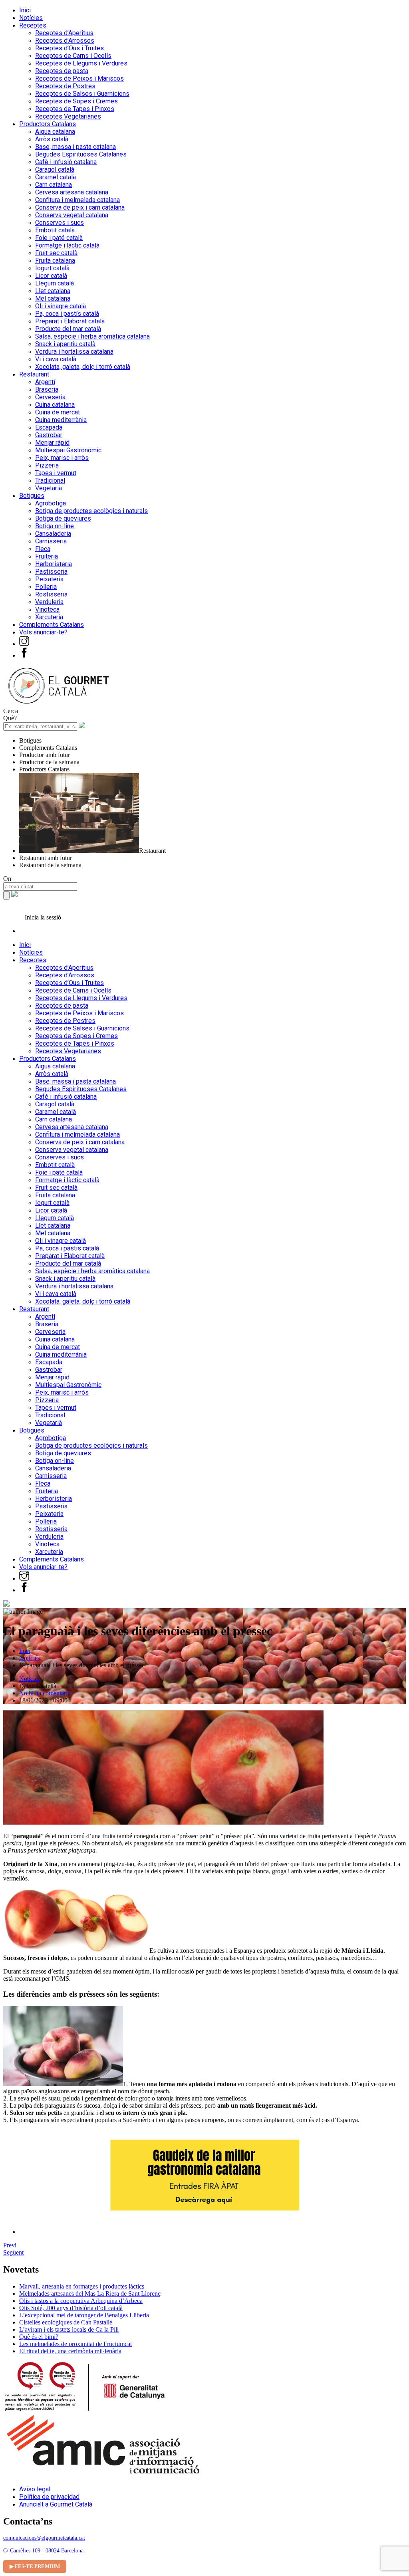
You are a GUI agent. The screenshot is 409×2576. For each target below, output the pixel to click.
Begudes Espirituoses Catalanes (81, 154)
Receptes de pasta (62, 71)
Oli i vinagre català (61, 306)
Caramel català (56, 177)
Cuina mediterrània (61, 420)
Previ (10, 2245)
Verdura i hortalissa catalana (74, 352)
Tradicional (50, 481)
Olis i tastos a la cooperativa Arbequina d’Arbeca (81, 2301)
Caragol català (55, 169)
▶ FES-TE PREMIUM (35, 2566)
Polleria (46, 587)
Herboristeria (54, 564)
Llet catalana (53, 291)
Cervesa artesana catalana (72, 192)
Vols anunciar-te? (43, 632)
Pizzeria (47, 465)
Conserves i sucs (60, 223)
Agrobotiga (51, 503)
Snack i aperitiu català (65, 344)
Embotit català (55, 230)
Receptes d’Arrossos (65, 41)
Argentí (45, 382)
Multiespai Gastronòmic (68, 450)
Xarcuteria (49, 617)
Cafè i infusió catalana (66, 162)
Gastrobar (49, 435)
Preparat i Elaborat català (70, 321)
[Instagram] (24, 644)
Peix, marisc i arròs (62, 458)
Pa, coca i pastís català (67, 314)
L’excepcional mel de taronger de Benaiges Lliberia (84, 2315)
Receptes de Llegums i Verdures (81, 63)
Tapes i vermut (56, 473)
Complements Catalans (52, 625)
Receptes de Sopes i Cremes (76, 101)
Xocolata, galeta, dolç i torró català (83, 367)
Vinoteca (47, 609)
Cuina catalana (55, 405)
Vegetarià (49, 488)
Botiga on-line (55, 526)
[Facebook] (24, 655)
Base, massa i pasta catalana (75, 147)
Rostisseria (51, 594)
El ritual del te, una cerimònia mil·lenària (70, 2351)
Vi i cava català (56, 359)
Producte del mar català (68, 329)
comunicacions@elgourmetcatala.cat (44, 2538)
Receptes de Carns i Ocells (73, 56)
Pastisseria (51, 572)
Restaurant (34, 374)
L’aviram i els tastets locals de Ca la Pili (69, 2329)
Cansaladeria (53, 534)
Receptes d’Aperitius (64, 33)
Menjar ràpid (52, 443)
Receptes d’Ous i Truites (69, 48)
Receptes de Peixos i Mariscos (79, 78)
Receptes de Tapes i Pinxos (75, 109)
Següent (13, 2252)
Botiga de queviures (63, 518)
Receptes (33, 25)
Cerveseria (50, 397)
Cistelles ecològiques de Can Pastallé (66, 2322)
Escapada (49, 427)
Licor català (51, 276)
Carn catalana (54, 185)
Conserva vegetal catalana (72, 215)
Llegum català (55, 283)
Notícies (31, 18)
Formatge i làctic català (67, 245)
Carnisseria (51, 541)
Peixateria (49, 579)
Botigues (32, 496)
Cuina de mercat (58, 412)
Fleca (43, 549)
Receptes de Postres (65, 86)
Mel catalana (53, 298)
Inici (25, 10)
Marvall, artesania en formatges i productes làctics (82, 2286)
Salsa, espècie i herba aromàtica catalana (92, 336)
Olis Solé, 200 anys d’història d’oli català (71, 2308)
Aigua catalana (55, 132)
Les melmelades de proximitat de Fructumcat (75, 2344)
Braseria (47, 389)
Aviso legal (35, 2489)
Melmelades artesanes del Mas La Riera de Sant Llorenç (90, 2294)
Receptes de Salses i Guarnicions (82, 94)
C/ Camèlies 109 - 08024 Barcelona (43, 2551)
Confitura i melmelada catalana (77, 200)
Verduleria (49, 602)
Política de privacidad (49, 2497)
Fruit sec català (56, 253)
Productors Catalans (48, 124)
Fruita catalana (55, 261)
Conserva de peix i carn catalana (80, 207)
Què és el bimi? (39, 2337)
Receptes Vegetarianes (68, 116)
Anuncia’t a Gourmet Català (56, 2504)
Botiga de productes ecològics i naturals (91, 511)
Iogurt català (52, 268)
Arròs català (52, 139)
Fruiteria (47, 556)
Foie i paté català (59, 238)
